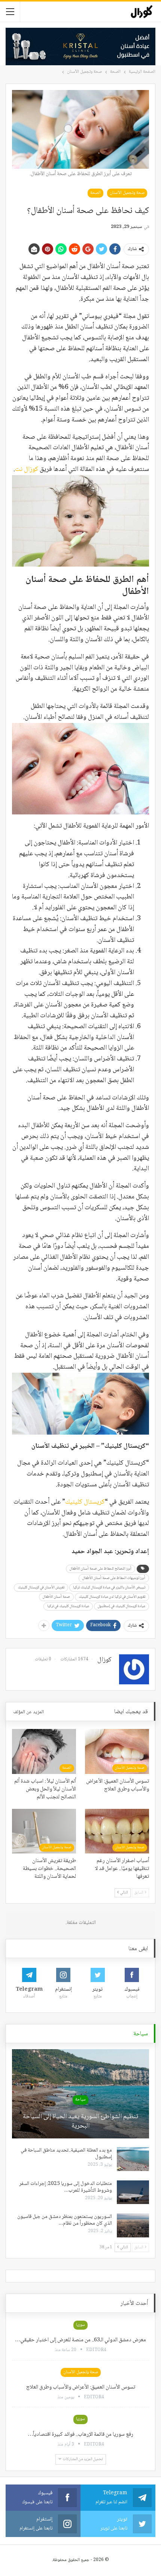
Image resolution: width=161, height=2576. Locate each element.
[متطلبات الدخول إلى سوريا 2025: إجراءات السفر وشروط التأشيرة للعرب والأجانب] (133, 2192)
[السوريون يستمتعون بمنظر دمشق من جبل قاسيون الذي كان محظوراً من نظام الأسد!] (133, 2225)
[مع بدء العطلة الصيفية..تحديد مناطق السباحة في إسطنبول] (133, 2159)
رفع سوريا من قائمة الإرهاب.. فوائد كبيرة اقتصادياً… (80, 2435)
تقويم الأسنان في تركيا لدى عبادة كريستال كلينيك (112, 1597)
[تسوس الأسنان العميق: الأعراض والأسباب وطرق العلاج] (117, 1751)
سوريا (80, 2325)
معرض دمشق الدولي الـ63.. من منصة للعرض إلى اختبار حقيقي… (80, 2340)
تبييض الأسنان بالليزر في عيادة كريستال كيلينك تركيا (109, 1587)
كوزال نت (27, 469)
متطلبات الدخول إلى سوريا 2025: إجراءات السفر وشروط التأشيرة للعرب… (66, 2187)
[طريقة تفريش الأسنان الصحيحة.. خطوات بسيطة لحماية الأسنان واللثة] (44, 1831)
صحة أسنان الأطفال (56, 1597)
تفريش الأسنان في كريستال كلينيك (41, 1587)
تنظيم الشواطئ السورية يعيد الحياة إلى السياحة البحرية (80, 2122)
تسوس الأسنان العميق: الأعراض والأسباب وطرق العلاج (81, 2387)
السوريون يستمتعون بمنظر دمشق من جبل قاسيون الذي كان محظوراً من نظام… (65, 2220)
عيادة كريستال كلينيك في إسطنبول (121, 1606)
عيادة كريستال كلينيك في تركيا (68, 1606)
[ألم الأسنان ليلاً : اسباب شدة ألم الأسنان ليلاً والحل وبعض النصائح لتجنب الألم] (44, 1751)
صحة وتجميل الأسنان (127, 193)
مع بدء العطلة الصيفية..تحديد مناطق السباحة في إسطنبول (66, 2154)
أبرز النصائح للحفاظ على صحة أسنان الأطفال (101, 1569)
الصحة (95, 193)
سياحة (80, 2100)
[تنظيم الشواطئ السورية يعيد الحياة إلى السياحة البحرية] (80, 2094)
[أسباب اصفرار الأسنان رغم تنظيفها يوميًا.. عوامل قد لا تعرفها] (117, 1831)
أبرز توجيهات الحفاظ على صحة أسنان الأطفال (114, 1578)
